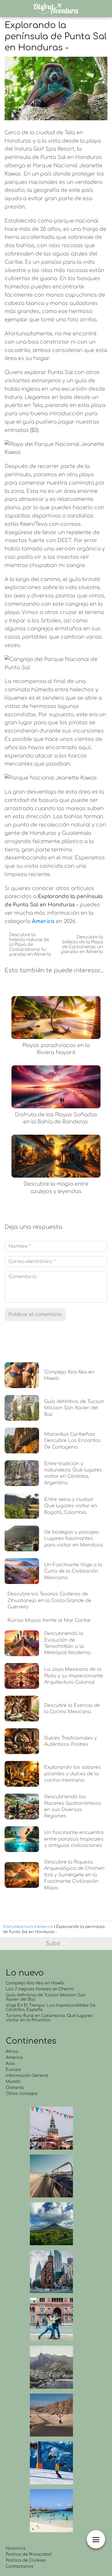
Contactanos (20, 2566)
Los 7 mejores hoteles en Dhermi (40, 1989)
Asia (10, 2064)
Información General (27, 2076)
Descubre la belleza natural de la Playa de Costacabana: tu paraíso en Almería (30, 945)
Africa (12, 2051)
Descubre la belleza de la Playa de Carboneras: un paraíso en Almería (82, 944)
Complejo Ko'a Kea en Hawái (35, 1983)
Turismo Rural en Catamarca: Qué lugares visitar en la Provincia (49, 2018)
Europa (13, 2070)
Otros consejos (22, 2094)
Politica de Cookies (26, 2560)
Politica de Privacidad (29, 2554)
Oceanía (15, 2088)
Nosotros (16, 2548)
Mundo (13, 2082)
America (14, 2058)
